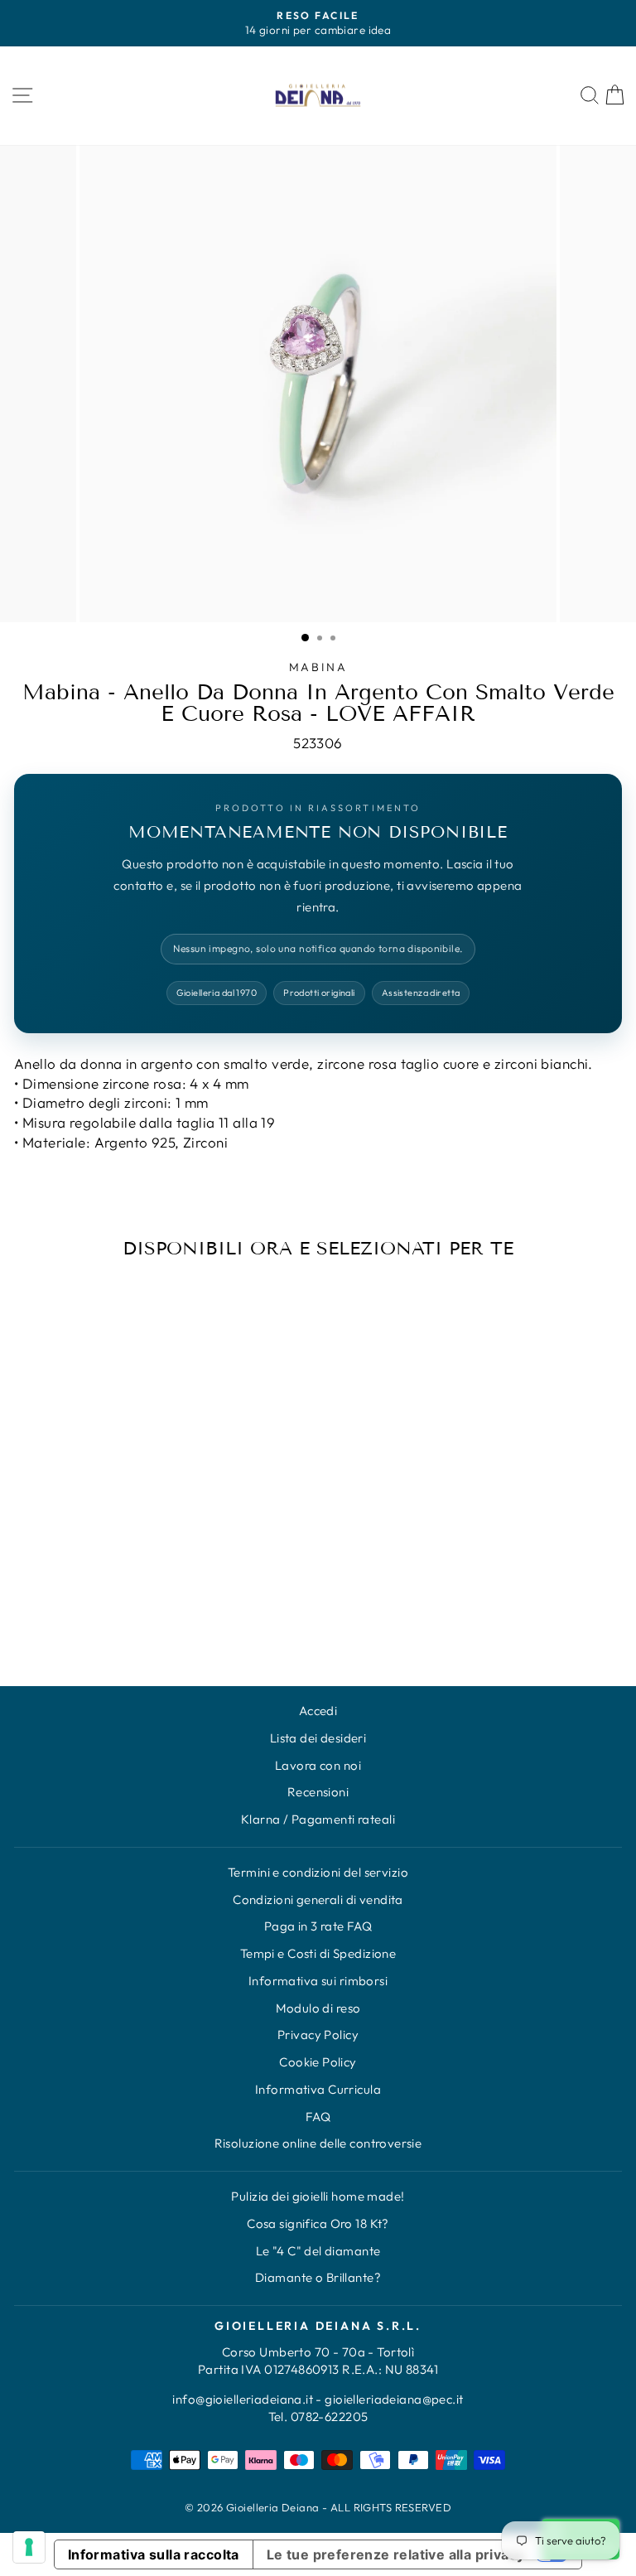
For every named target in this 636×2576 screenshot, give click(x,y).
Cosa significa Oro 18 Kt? (318, 2223)
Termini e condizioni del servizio (318, 1872)
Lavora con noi (318, 1765)
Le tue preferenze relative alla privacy (396, 2554)
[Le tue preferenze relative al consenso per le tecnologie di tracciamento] (29, 2547)
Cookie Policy (318, 2062)
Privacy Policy (318, 2035)
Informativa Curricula (318, 2089)
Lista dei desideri (318, 1738)
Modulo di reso (318, 2008)
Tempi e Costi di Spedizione (318, 1953)
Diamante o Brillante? (318, 2277)
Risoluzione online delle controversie (318, 2143)
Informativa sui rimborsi (318, 1981)
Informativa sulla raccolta (154, 2554)
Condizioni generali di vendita (318, 1899)
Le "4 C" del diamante (318, 2251)
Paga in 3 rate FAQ (318, 1926)
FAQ (318, 2117)
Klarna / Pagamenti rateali (318, 1819)
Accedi (318, 1711)
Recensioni (318, 1792)
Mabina (318, 667)
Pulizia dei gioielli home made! (318, 2196)
